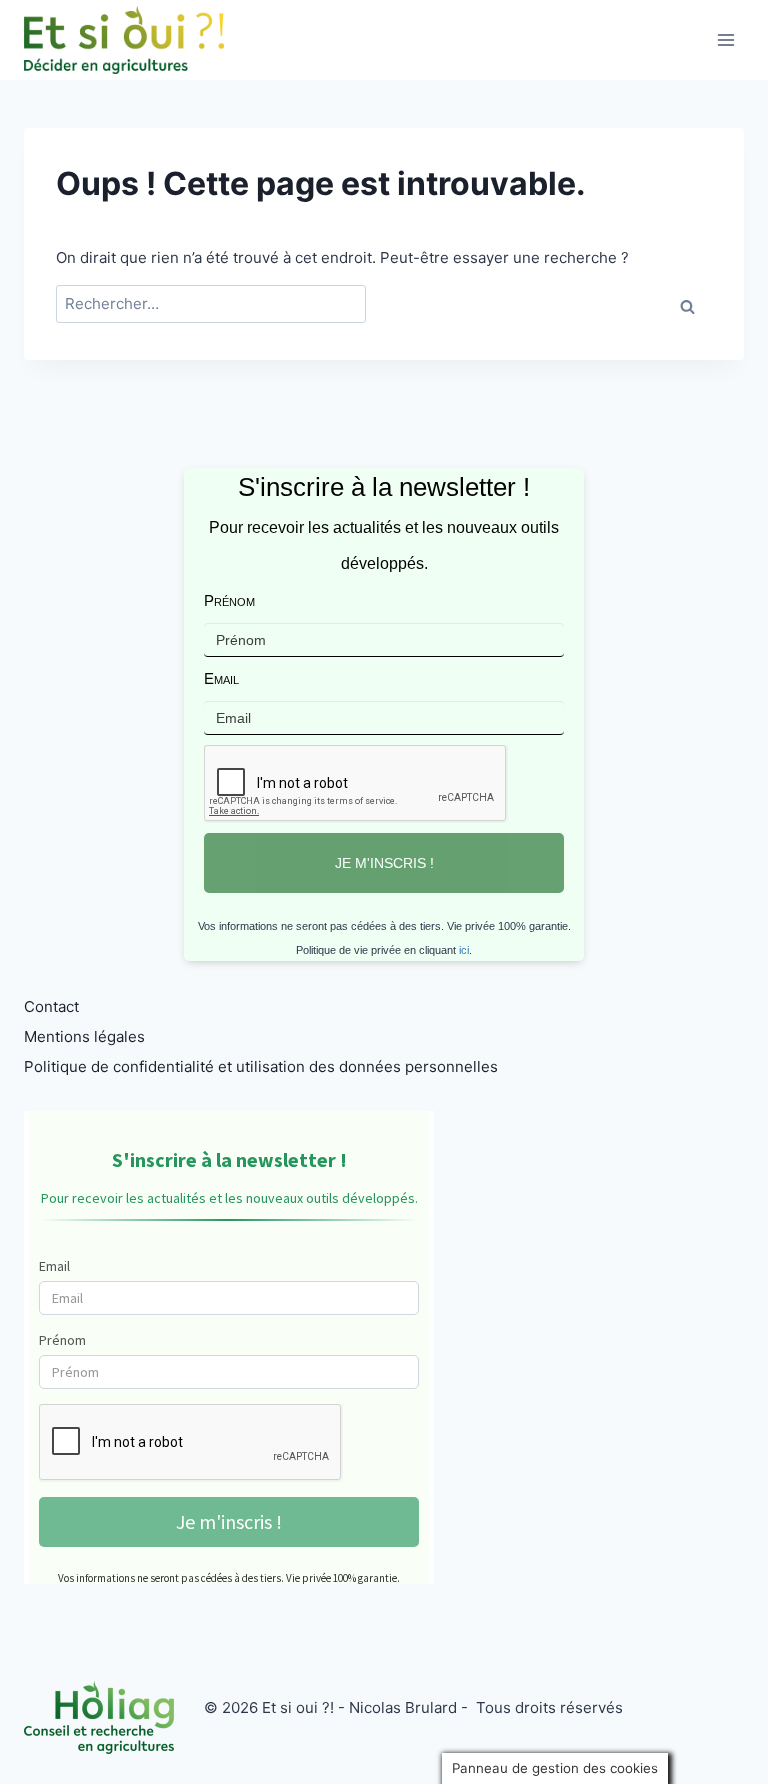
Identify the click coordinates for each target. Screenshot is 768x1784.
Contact (51, 1006)
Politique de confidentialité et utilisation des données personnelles (261, 1066)
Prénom (229, 600)
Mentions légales (84, 1036)
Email (221, 678)
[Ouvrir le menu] (725, 39)
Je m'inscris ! (384, 863)
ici (464, 950)
